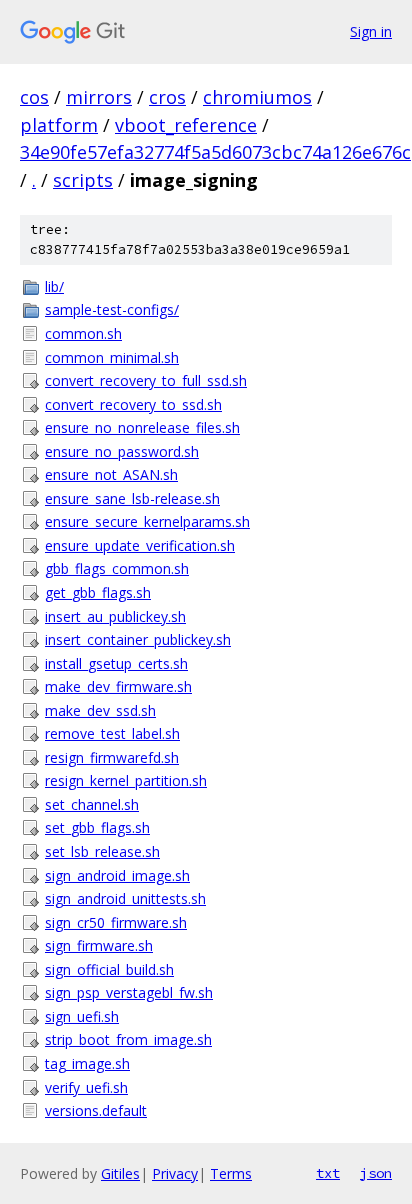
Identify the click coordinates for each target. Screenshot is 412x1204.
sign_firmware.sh (99, 945)
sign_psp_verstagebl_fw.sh (129, 992)
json (376, 1173)
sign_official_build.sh (109, 969)
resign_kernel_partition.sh (126, 780)
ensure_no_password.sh (122, 451)
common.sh (83, 333)
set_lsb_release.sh (102, 851)
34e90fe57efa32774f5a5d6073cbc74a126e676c (215, 152)
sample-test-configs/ (112, 309)
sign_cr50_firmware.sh (116, 922)
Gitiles (120, 1173)
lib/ (54, 286)
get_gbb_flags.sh (98, 592)
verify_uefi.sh (86, 1087)
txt (328, 1173)
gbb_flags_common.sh (117, 568)
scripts (83, 180)
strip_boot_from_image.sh (128, 1039)
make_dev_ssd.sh (100, 710)
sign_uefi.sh (82, 1016)
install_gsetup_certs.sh (116, 663)
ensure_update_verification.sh (140, 545)
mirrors (99, 97)
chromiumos (257, 97)
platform (59, 125)
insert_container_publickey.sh (138, 639)
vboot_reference (186, 125)
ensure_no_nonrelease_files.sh (142, 427)
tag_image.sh (87, 1063)
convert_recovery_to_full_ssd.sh (146, 380)
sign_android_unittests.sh (125, 898)
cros (167, 97)
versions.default (96, 1110)
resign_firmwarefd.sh (112, 757)
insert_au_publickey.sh (115, 616)
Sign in (371, 31)
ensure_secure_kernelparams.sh (147, 521)
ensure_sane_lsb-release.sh (132, 498)
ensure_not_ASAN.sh (111, 474)
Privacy (175, 1173)
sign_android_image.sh (117, 875)
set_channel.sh (92, 804)
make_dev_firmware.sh (118, 686)
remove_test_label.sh (112, 733)
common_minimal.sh (112, 357)
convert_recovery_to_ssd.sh (133, 404)
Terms (231, 1173)
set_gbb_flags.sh (97, 827)
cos (34, 97)
